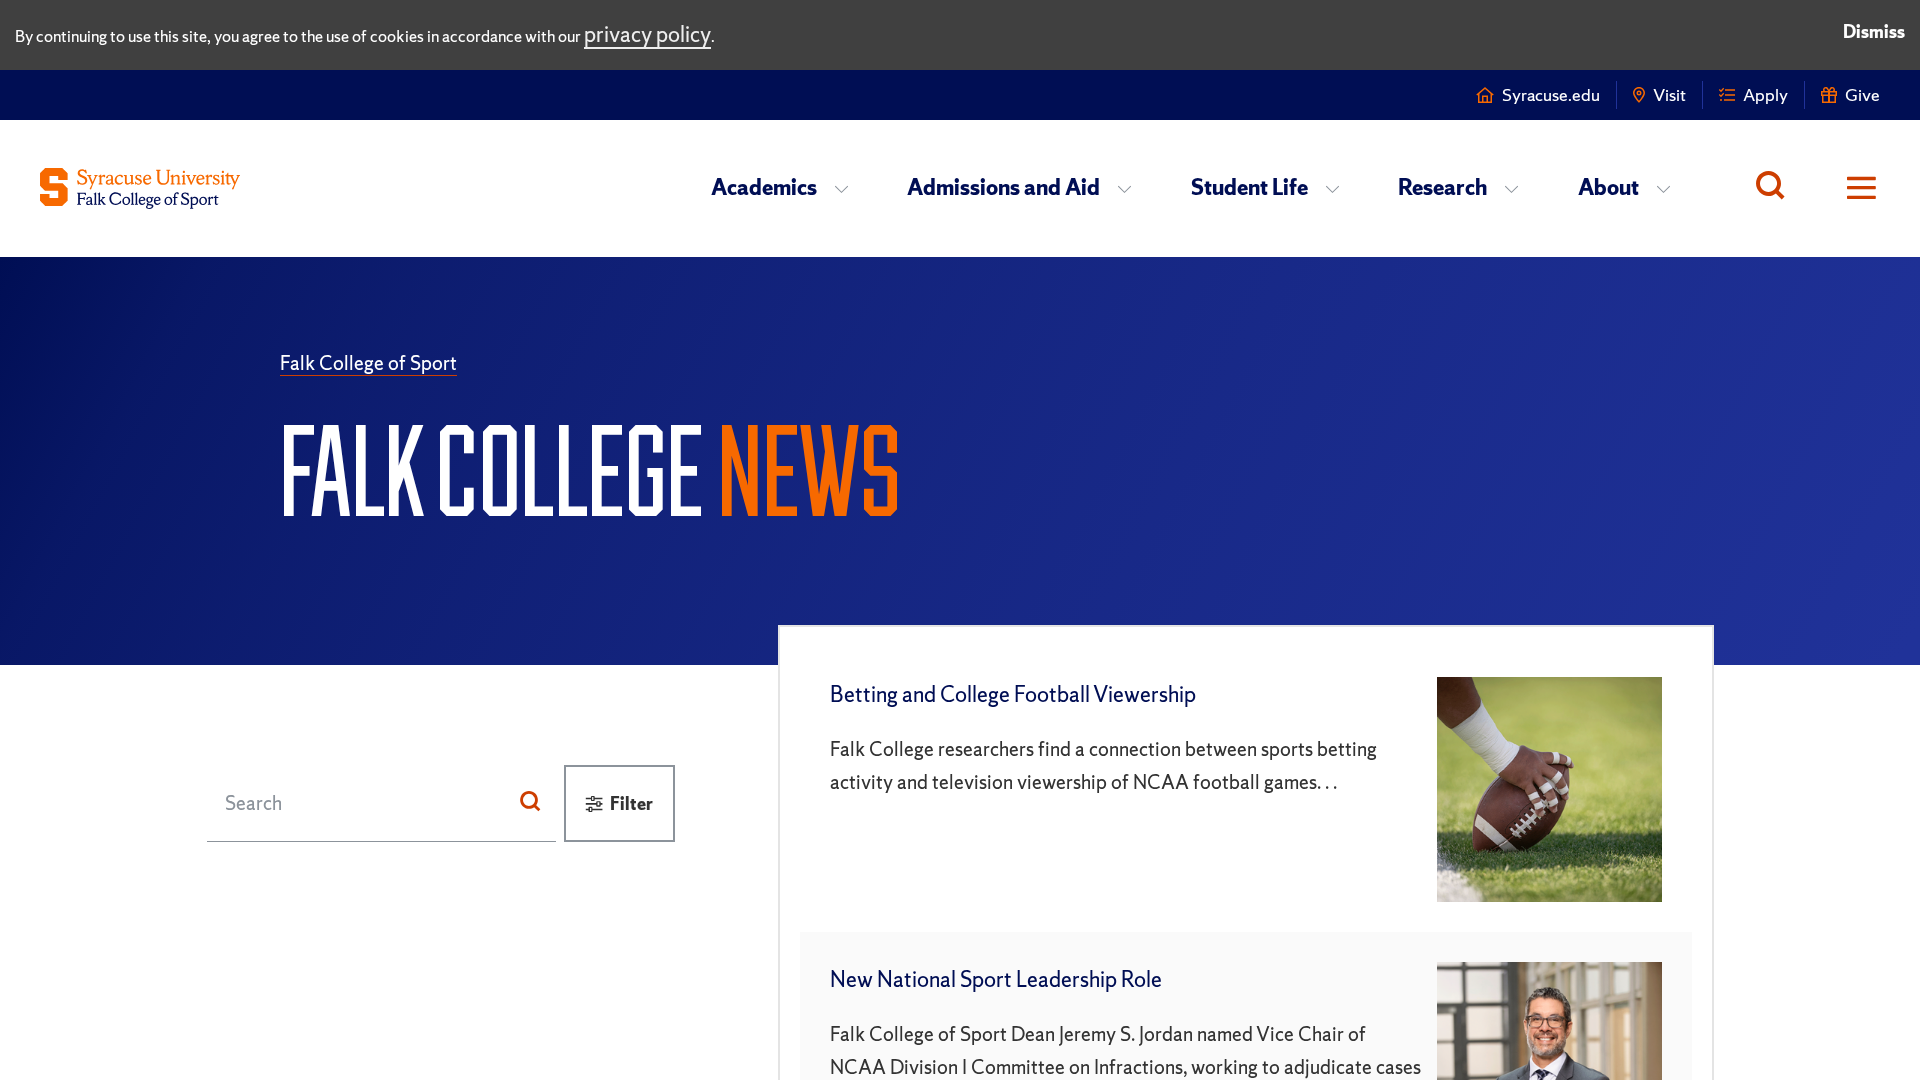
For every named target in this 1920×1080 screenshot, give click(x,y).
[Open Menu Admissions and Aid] (1130, 188)
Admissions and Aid (1003, 187)
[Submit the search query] (530, 803)
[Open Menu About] (1669, 188)
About (1608, 187)
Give (1862, 94)
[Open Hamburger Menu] (1847, 188)
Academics (764, 187)
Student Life (1249, 187)
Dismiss (1874, 31)
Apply (1765, 94)
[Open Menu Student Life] (1338, 188)
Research (1442, 187)
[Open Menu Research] (1517, 188)
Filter (631, 803)
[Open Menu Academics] (847, 188)
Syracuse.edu (1551, 94)
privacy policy (647, 34)
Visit (1669, 94)
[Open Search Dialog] (1769, 188)
